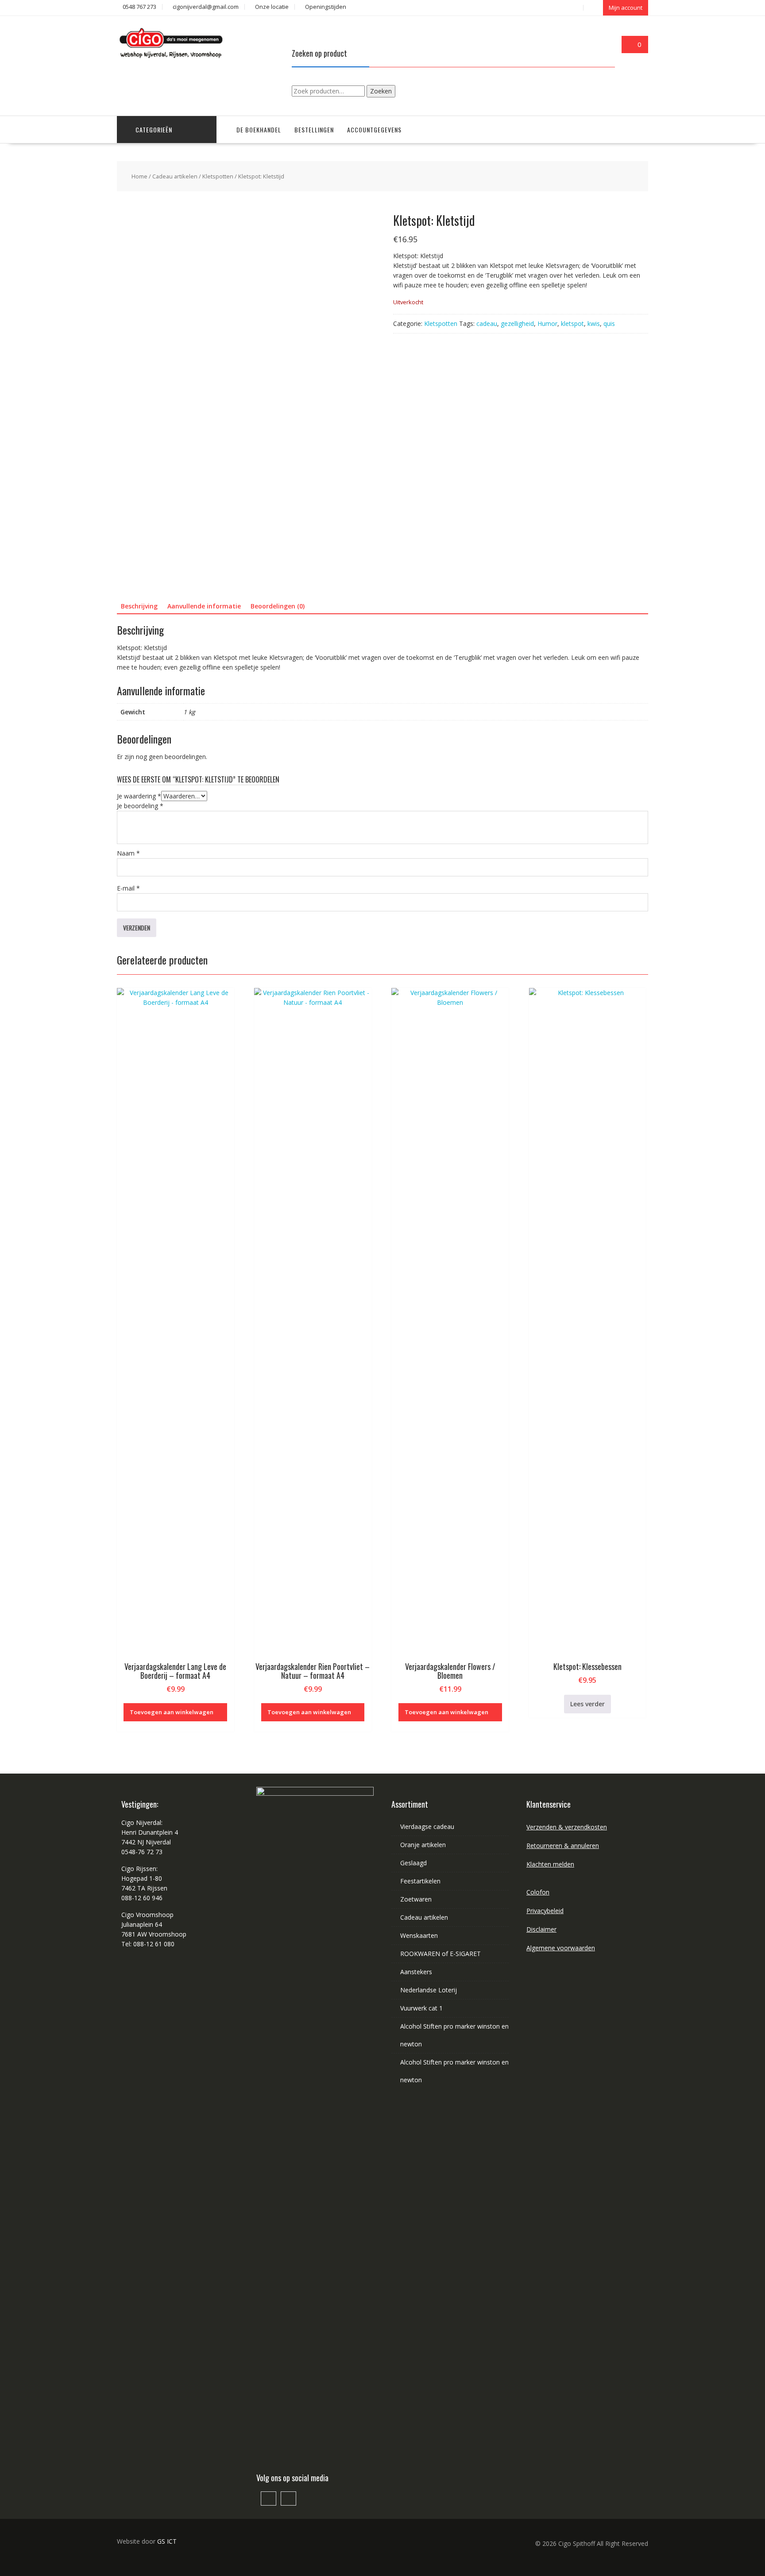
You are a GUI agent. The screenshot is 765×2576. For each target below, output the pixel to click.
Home (139, 176)
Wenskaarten (419, 1935)
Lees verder (587, 1704)
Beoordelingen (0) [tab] (278, 606)
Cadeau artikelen (175, 176)
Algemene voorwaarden (561, 1948)
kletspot (572, 323)
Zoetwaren (416, 1899)
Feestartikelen (420, 1881)
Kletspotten (218, 176)
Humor (547, 323)
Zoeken (381, 91)
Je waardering (139, 796)
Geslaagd (413, 1863)
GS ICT (167, 2541)
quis (609, 323)
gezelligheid (517, 323)
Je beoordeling (140, 806)
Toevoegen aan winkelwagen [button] (172, 1712)
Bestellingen (314, 130)
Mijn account (626, 8)
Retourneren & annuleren (563, 1846)
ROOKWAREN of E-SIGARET (440, 1954)
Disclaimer (541, 1929)
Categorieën (154, 130)
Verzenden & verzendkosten (567, 1827)
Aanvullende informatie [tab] (204, 606)
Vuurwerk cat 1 (421, 2008)
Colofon (538, 1892)
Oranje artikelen (423, 1845)
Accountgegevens (374, 130)
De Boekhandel (259, 130)
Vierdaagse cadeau (427, 1826)
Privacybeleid (545, 1911)
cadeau (487, 323)
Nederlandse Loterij (429, 1990)
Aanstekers (416, 1972)
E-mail (128, 888)
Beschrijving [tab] (139, 606)
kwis (594, 323)
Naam (128, 853)
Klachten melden (550, 1864)
